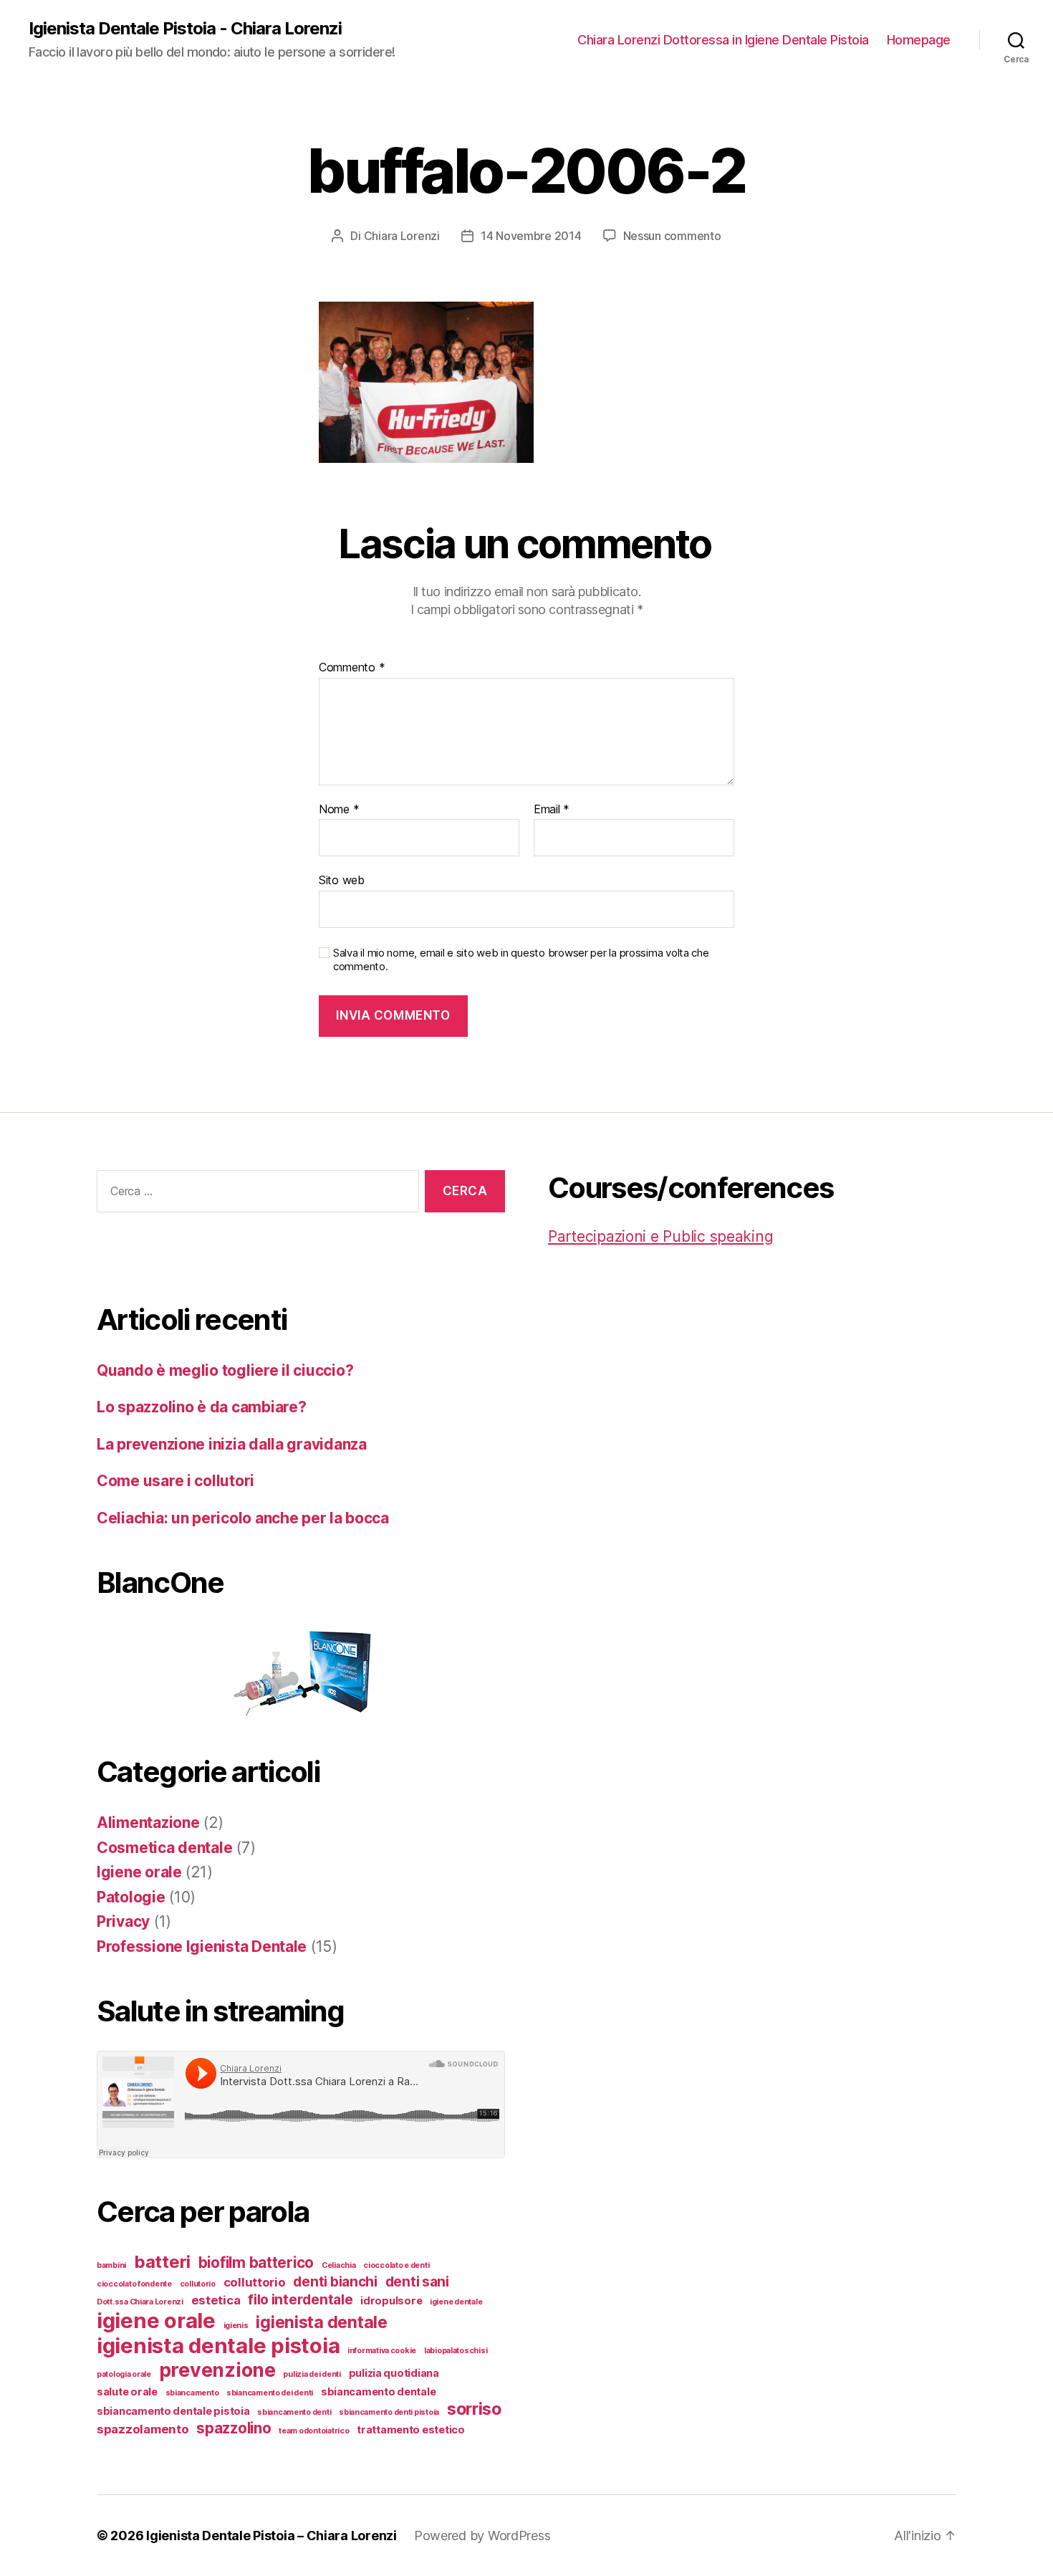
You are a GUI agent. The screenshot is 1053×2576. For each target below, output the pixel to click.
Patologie (131, 1897)
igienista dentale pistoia (218, 2346)
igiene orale (156, 2321)
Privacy (123, 1921)
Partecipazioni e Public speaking (660, 1236)
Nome (339, 810)
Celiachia (339, 2265)
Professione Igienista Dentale (202, 1947)
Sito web (342, 880)
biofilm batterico (256, 2263)
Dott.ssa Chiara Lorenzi (140, 2302)
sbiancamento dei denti (270, 2393)
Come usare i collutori (175, 1481)
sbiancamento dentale (379, 2391)
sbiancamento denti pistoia (389, 2412)
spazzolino (234, 2428)
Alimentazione (148, 1823)
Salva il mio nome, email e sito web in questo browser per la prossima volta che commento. (521, 960)
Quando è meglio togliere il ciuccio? (225, 1370)
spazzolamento (143, 2429)
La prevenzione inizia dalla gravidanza (232, 1444)
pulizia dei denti (312, 2374)
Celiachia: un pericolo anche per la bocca (243, 1518)
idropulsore (391, 2300)
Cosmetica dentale (164, 1848)
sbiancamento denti (294, 2412)
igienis (236, 2326)
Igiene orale (139, 1872)
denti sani (417, 2282)
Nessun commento (672, 236)
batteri (162, 2262)
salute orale (127, 2391)
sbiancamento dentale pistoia (173, 2411)
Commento (352, 668)
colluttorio (255, 2282)
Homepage (919, 40)
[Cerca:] (255, 1194)
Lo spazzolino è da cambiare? (201, 1407)
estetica (216, 2300)
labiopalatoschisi (456, 2351)
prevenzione (217, 2370)
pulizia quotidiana (394, 2373)
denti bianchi (335, 2282)
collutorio (198, 2284)
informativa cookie (382, 2351)
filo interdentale (300, 2300)
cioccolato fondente (134, 2284)
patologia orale (124, 2374)
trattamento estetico (411, 2429)
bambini (111, 2265)
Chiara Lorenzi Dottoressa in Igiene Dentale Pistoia (723, 40)
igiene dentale (456, 2302)
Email (552, 810)
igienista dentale (321, 2322)
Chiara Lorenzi (402, 236)
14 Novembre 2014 (531, 236)
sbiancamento (192, 2393)
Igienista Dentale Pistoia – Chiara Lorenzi (271, 2536)
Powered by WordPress (482, 2536)
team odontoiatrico (314, 2431)
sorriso (474, 2409)
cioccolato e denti (396, 2265)
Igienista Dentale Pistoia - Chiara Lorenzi (185, 29)
